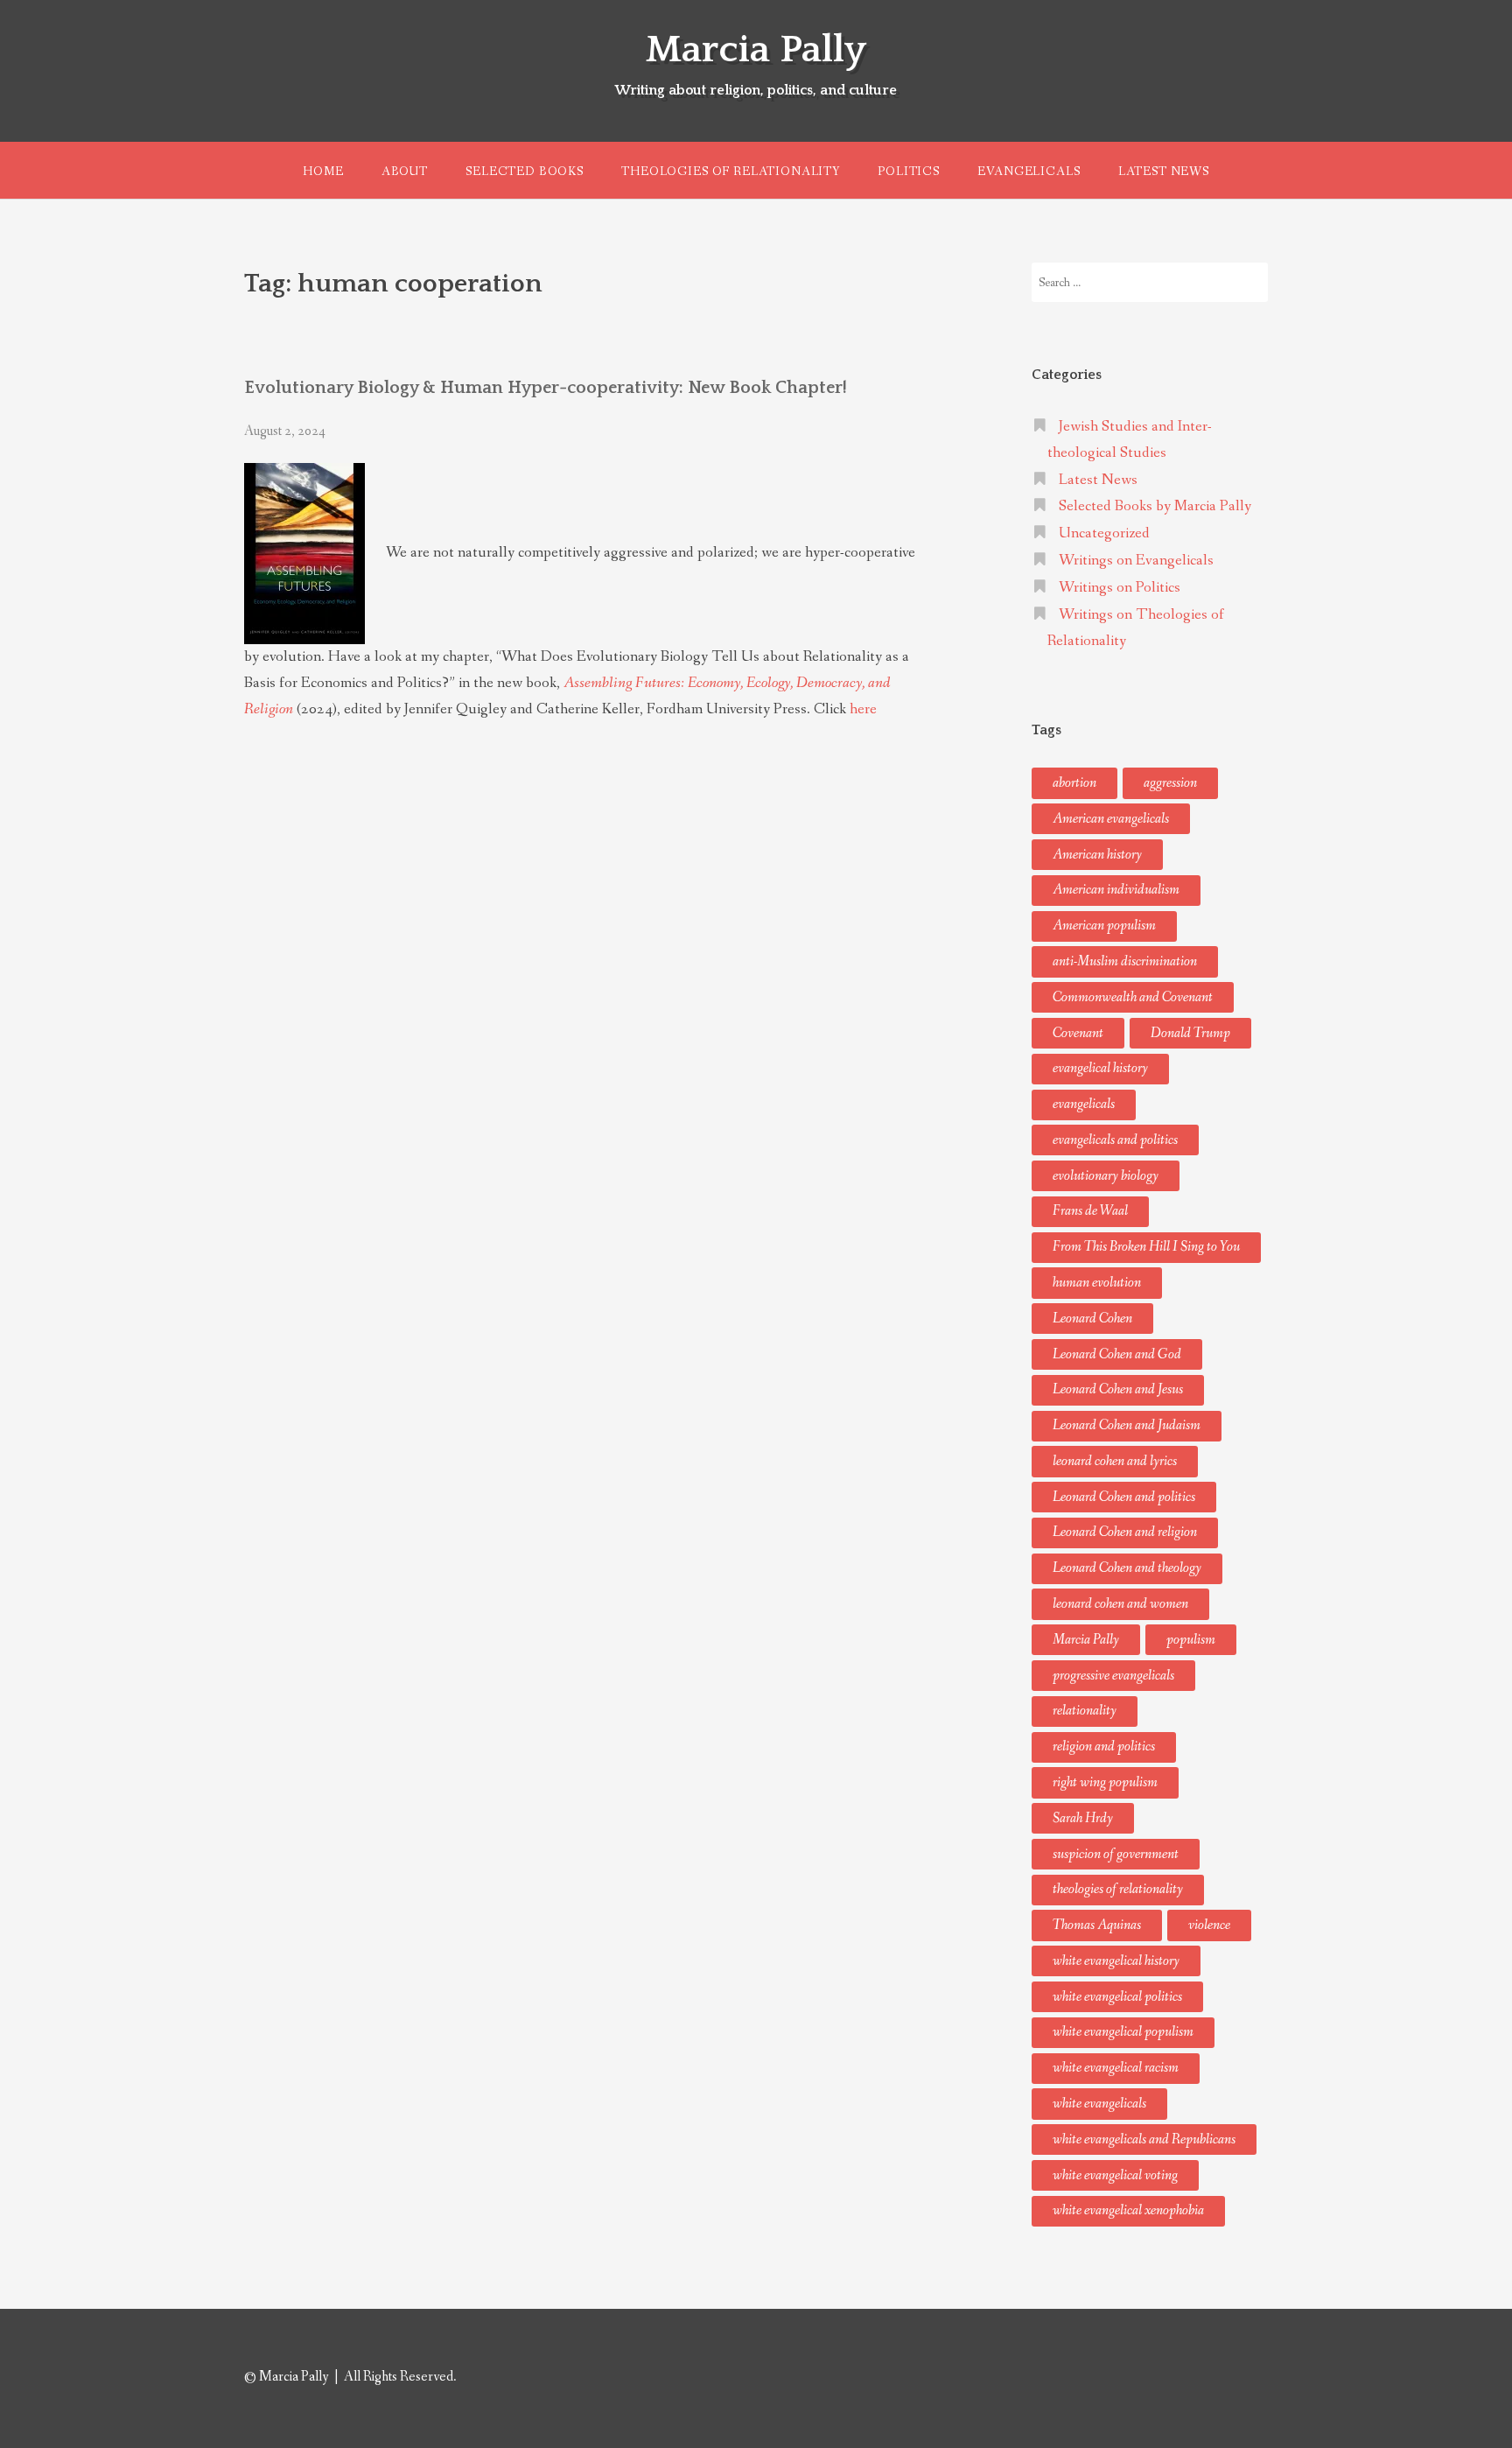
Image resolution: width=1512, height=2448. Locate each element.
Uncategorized (1104, 533)
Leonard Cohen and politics (1124, 1497)
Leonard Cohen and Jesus (1118, 1389)
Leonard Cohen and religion (1125, 1532)
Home (323, 172)
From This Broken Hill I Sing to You (1146, 1247)
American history (1097, 855)
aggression (1170, 783)
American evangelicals (1111, 819)
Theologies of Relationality (731, 172)
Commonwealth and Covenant (1133, 997)
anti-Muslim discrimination (1125, 961)
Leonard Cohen (1092, 1319)
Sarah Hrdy (1083, 1818)
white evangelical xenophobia (1128, 2210)
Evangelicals (1029, 172)
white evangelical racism (1116, 2068)
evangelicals (1084, 1104)
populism (1191, 1640)
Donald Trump (1190, 1033)
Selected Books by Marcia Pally (1155, 506)
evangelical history (1100, 1068)
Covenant (1078, 1033)
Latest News (1164, 172)
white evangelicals (1099, 2104)
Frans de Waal (1090, 1211)
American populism (1104, 926)
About (405, 172)
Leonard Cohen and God (1117, 1354)
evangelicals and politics (1115, 1140)
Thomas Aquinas (1097, 1925)
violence (1209, 1925)
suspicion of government (1116, 1854)
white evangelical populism (1123, 2032)
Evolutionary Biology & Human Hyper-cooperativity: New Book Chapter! (546, 388)
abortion (1074, 783)
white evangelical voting (1115, 2175)
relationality (1085, 1711)
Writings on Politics (1120, 588)
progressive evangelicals (1113, 1676)
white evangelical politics (1117, 1997)
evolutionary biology (1106, 1176)
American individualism (1116, 890)
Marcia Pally (756, 50)
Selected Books (525, 172)
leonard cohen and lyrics (1115, 1461)
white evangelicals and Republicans (1144, 2139)
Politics (909, 172)
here (863, 709)
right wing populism (1105, 1782)
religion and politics (1104, 1747)
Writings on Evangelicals (1136, 561)
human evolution (1097, 1283)
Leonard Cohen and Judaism (1127, 1425)
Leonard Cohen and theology (1127, 1568)
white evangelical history (1116, 1961)
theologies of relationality (1118, 1889)
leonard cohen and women (1120, 1604)
